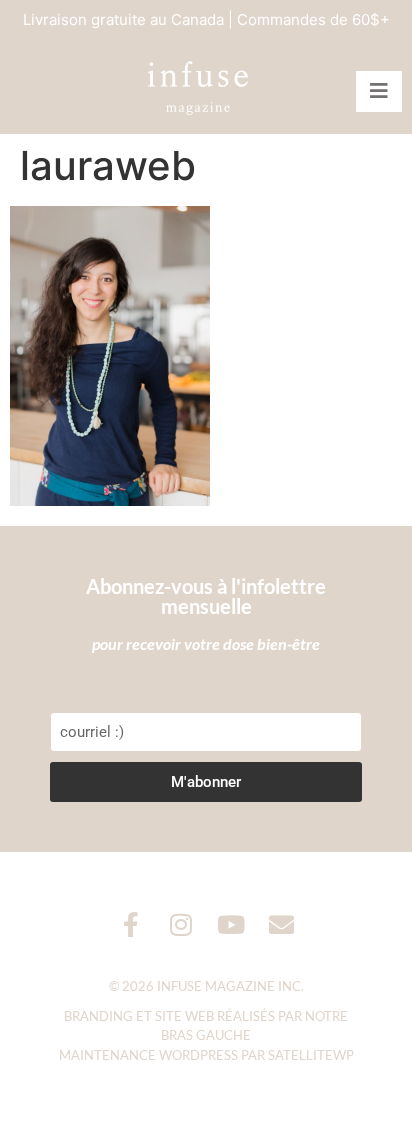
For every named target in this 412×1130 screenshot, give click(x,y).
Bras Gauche (206, 1035)
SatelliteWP (311, 1055)
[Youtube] (231, 924)
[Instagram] (181, 924)
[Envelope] (281, 924)
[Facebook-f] (131, 924)
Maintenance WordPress (148, 1055)
